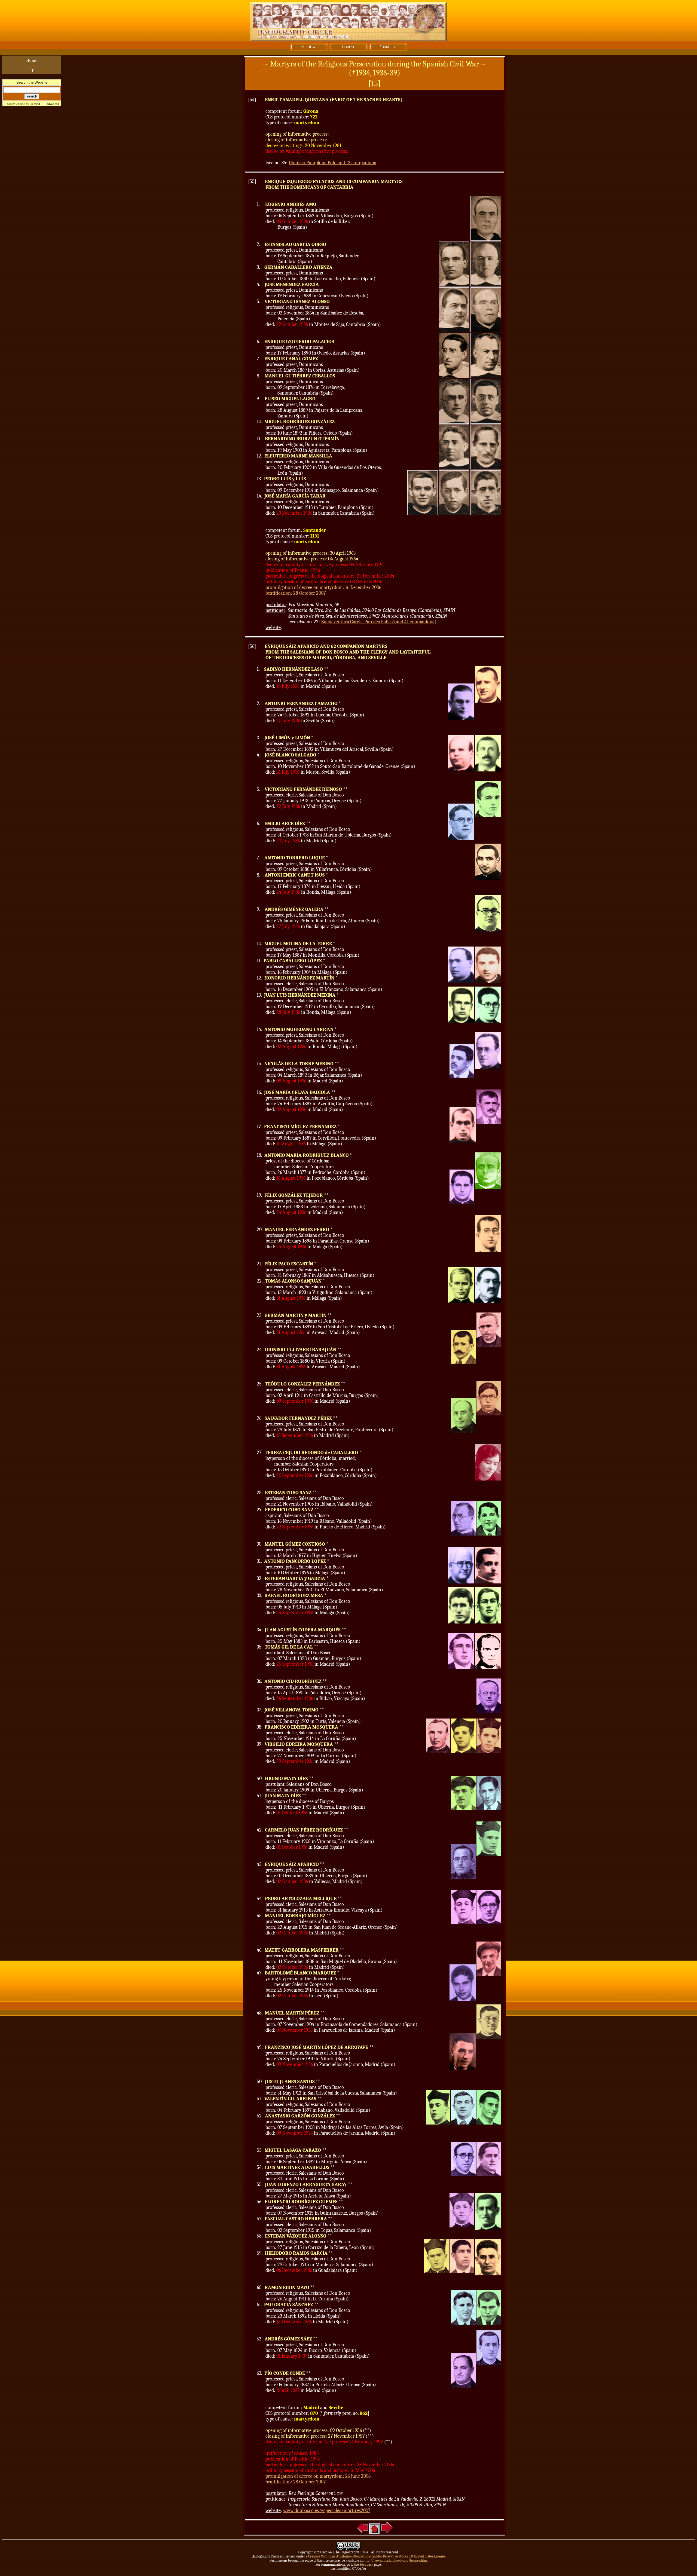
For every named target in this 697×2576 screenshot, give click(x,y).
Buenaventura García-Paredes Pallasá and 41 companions (378, 622)
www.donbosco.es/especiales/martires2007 (327, 2511)
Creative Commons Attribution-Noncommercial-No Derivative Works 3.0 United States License (377, 2556)
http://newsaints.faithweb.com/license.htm (395, 2560)
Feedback (366, 2564)
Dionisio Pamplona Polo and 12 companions (332, 163)
